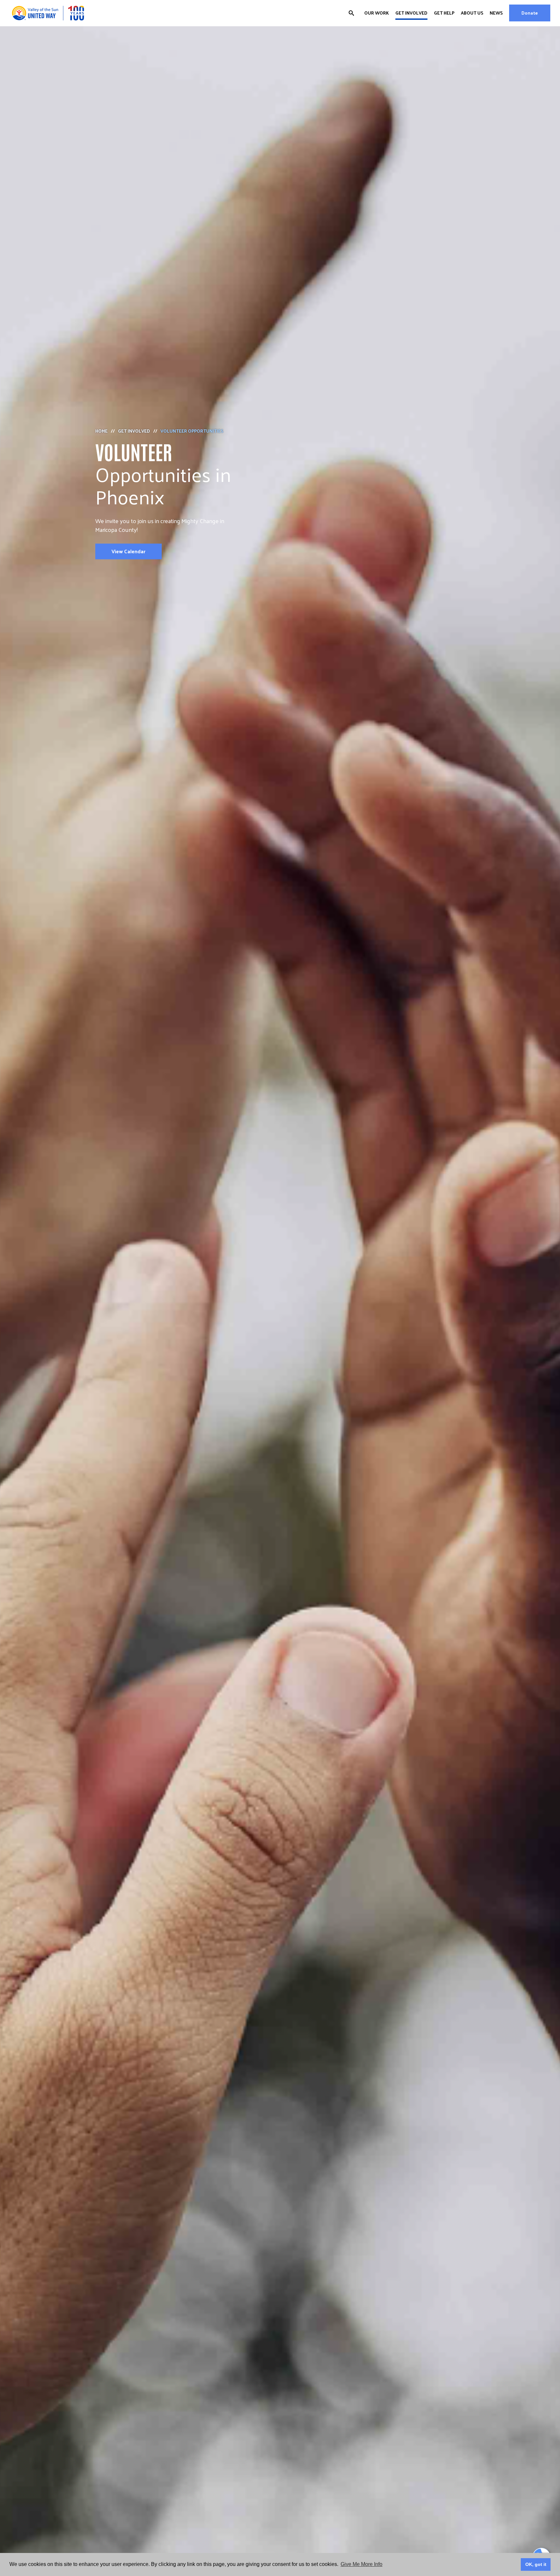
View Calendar (128, 551)
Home (101, 431)
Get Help (444, 13)
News (496, 13)
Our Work (377, 13)
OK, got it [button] (536, 2564)
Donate (530, 13)
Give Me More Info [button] (362, 2564)
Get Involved (411, 13)
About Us (472, 13)
